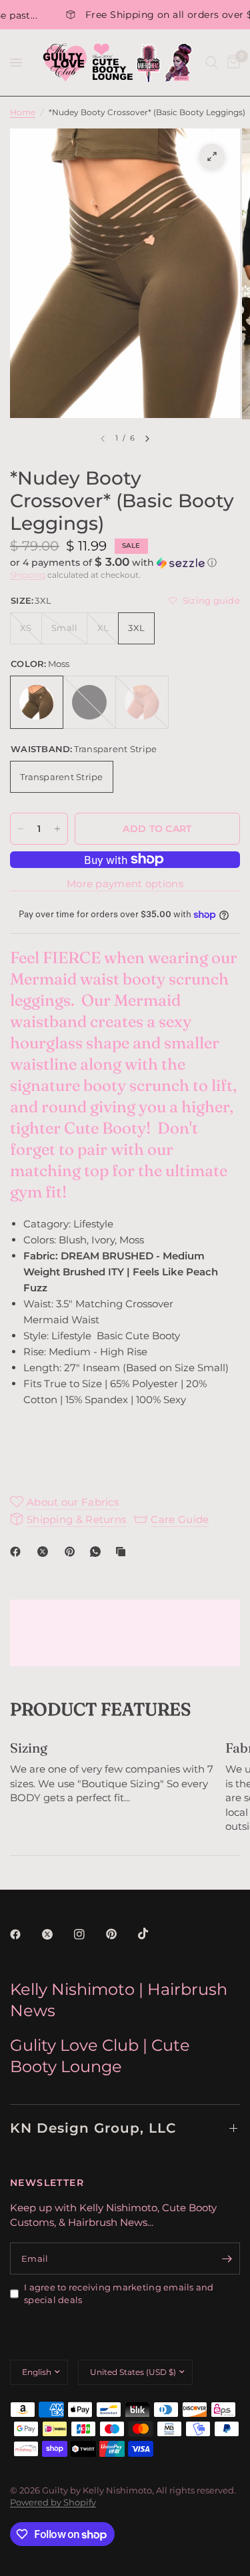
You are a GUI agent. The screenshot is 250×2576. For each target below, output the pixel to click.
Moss (37, 702)
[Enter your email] (227, 2258)
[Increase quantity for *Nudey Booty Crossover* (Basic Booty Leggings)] (57, 829)
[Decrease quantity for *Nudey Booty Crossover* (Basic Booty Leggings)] (21, 829)
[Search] (212, 63)
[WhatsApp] (98, 1552)
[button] (125, 562)
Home (23, 112)
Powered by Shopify (53, 2502)
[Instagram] (89, 1934)
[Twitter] (57, 1934)
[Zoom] (212, 156)
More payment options (125, 884)
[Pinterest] (73, 1552)
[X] (45, 1552)
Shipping (28, 575)
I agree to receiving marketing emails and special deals (119, 2293)
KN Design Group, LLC (93, 2128)
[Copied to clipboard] (123, 1552)
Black (89, 702)
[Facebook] (18, 1552)
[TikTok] (153, 1934)
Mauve (142, 702)
